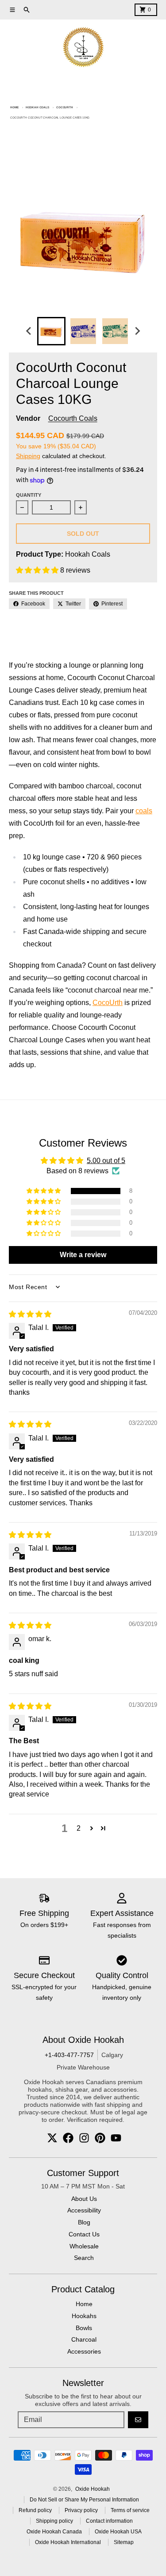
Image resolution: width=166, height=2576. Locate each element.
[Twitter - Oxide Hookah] (52, 2138)
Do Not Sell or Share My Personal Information (84, 2500)
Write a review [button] (83, 1255)
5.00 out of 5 (106, 1161)
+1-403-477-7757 (69, 2055)
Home (14, 107)
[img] (30, 1314)
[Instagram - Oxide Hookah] (84, 2138)
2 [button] (79, 1828)
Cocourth (65, 107)
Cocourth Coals (73, 418)
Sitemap (124, 2542)
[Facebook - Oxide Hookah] (68, 2138)
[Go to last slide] (29, 331)
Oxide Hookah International (68, 2542)
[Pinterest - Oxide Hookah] (100, 2138)
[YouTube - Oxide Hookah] (116, 2138)
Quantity (29, 495)
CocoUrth (108, 1003)
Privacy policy (81, 2510)
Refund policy (35, 2510)
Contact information (109, 2521)
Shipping (28, 456)
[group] (51, 331)
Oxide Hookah (93, 2489)
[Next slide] (137, 331)
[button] (38, 570)
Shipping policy (54, 2521)
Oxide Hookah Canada (54, 2532)
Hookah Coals (37, 107)
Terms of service (130, 2510)
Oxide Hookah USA (118, 2532)
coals (144, 811)
